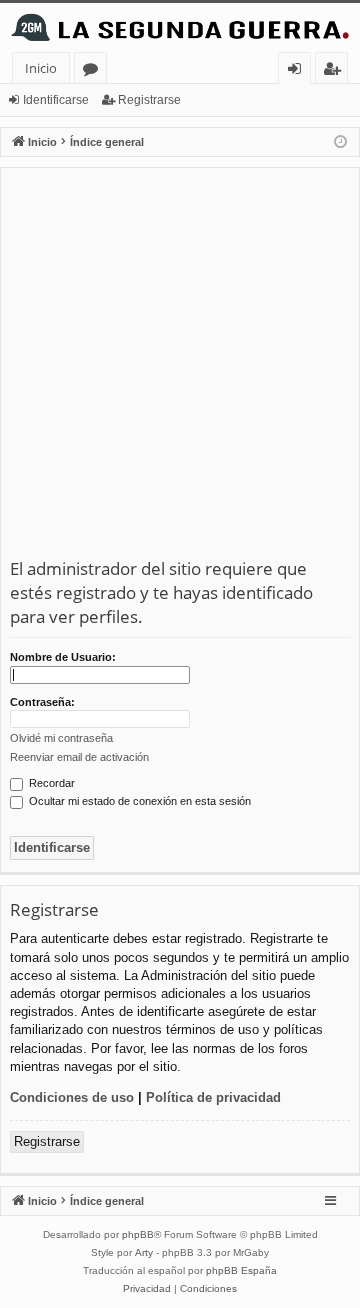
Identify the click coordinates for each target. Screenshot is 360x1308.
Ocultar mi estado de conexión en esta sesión (138, 801)
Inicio (41, 68)
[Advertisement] (180, 367)
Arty (144, 1252)
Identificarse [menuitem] (298, 71)
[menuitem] (147, 1289)
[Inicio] (180, 27)
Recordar (50, 783)
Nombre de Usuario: (63, 657)
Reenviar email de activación (79, 757)
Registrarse (149, 100)
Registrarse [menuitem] (336, 71)
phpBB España (241, 1270)
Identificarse (56, 100)
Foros (94, 71)
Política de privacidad (213, 1097)
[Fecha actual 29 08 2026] (340, 142)
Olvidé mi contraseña (61, 738)
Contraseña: (42, 702)
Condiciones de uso (72, 1097)
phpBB (138, 1234)
